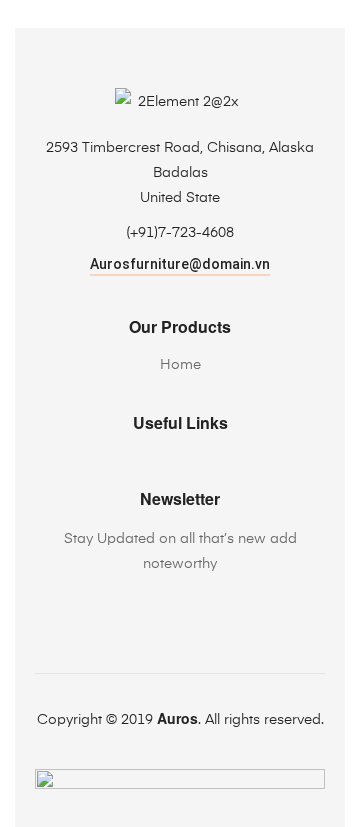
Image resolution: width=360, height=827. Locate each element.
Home (180, 365)
